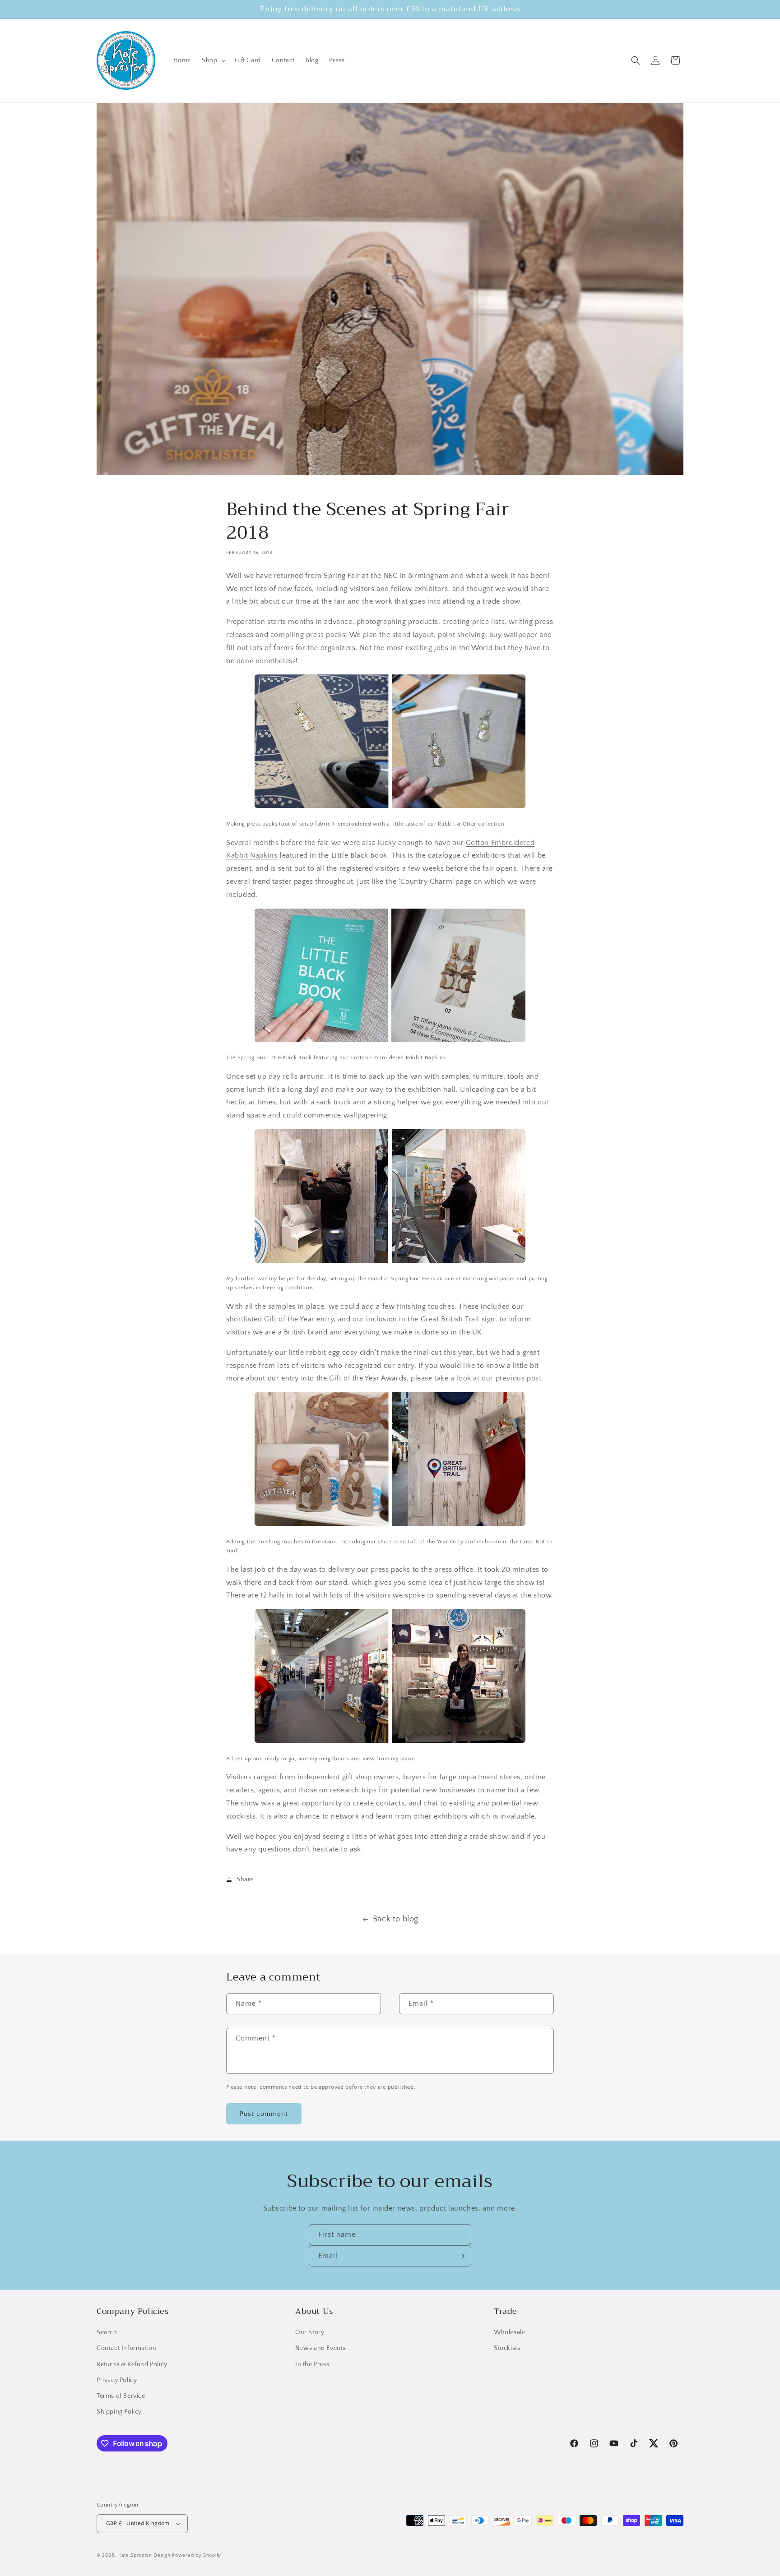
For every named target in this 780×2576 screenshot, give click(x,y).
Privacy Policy (117, 2380)
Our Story (310, 2332)
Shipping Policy (119, 2412)
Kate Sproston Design (144, 2555)
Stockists (507, 2348)
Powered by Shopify (197, 2555)
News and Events (320, 2348)
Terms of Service (121, 2396)
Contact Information (126, 2348)
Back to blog (396, 1919)
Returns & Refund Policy (132, 2364)
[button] (213, 60)
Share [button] (245, 1879)
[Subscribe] (461, 2256)
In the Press (312, 2364)
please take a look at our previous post (476, 1378)
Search (107, 2332)
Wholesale (509, 2332)
